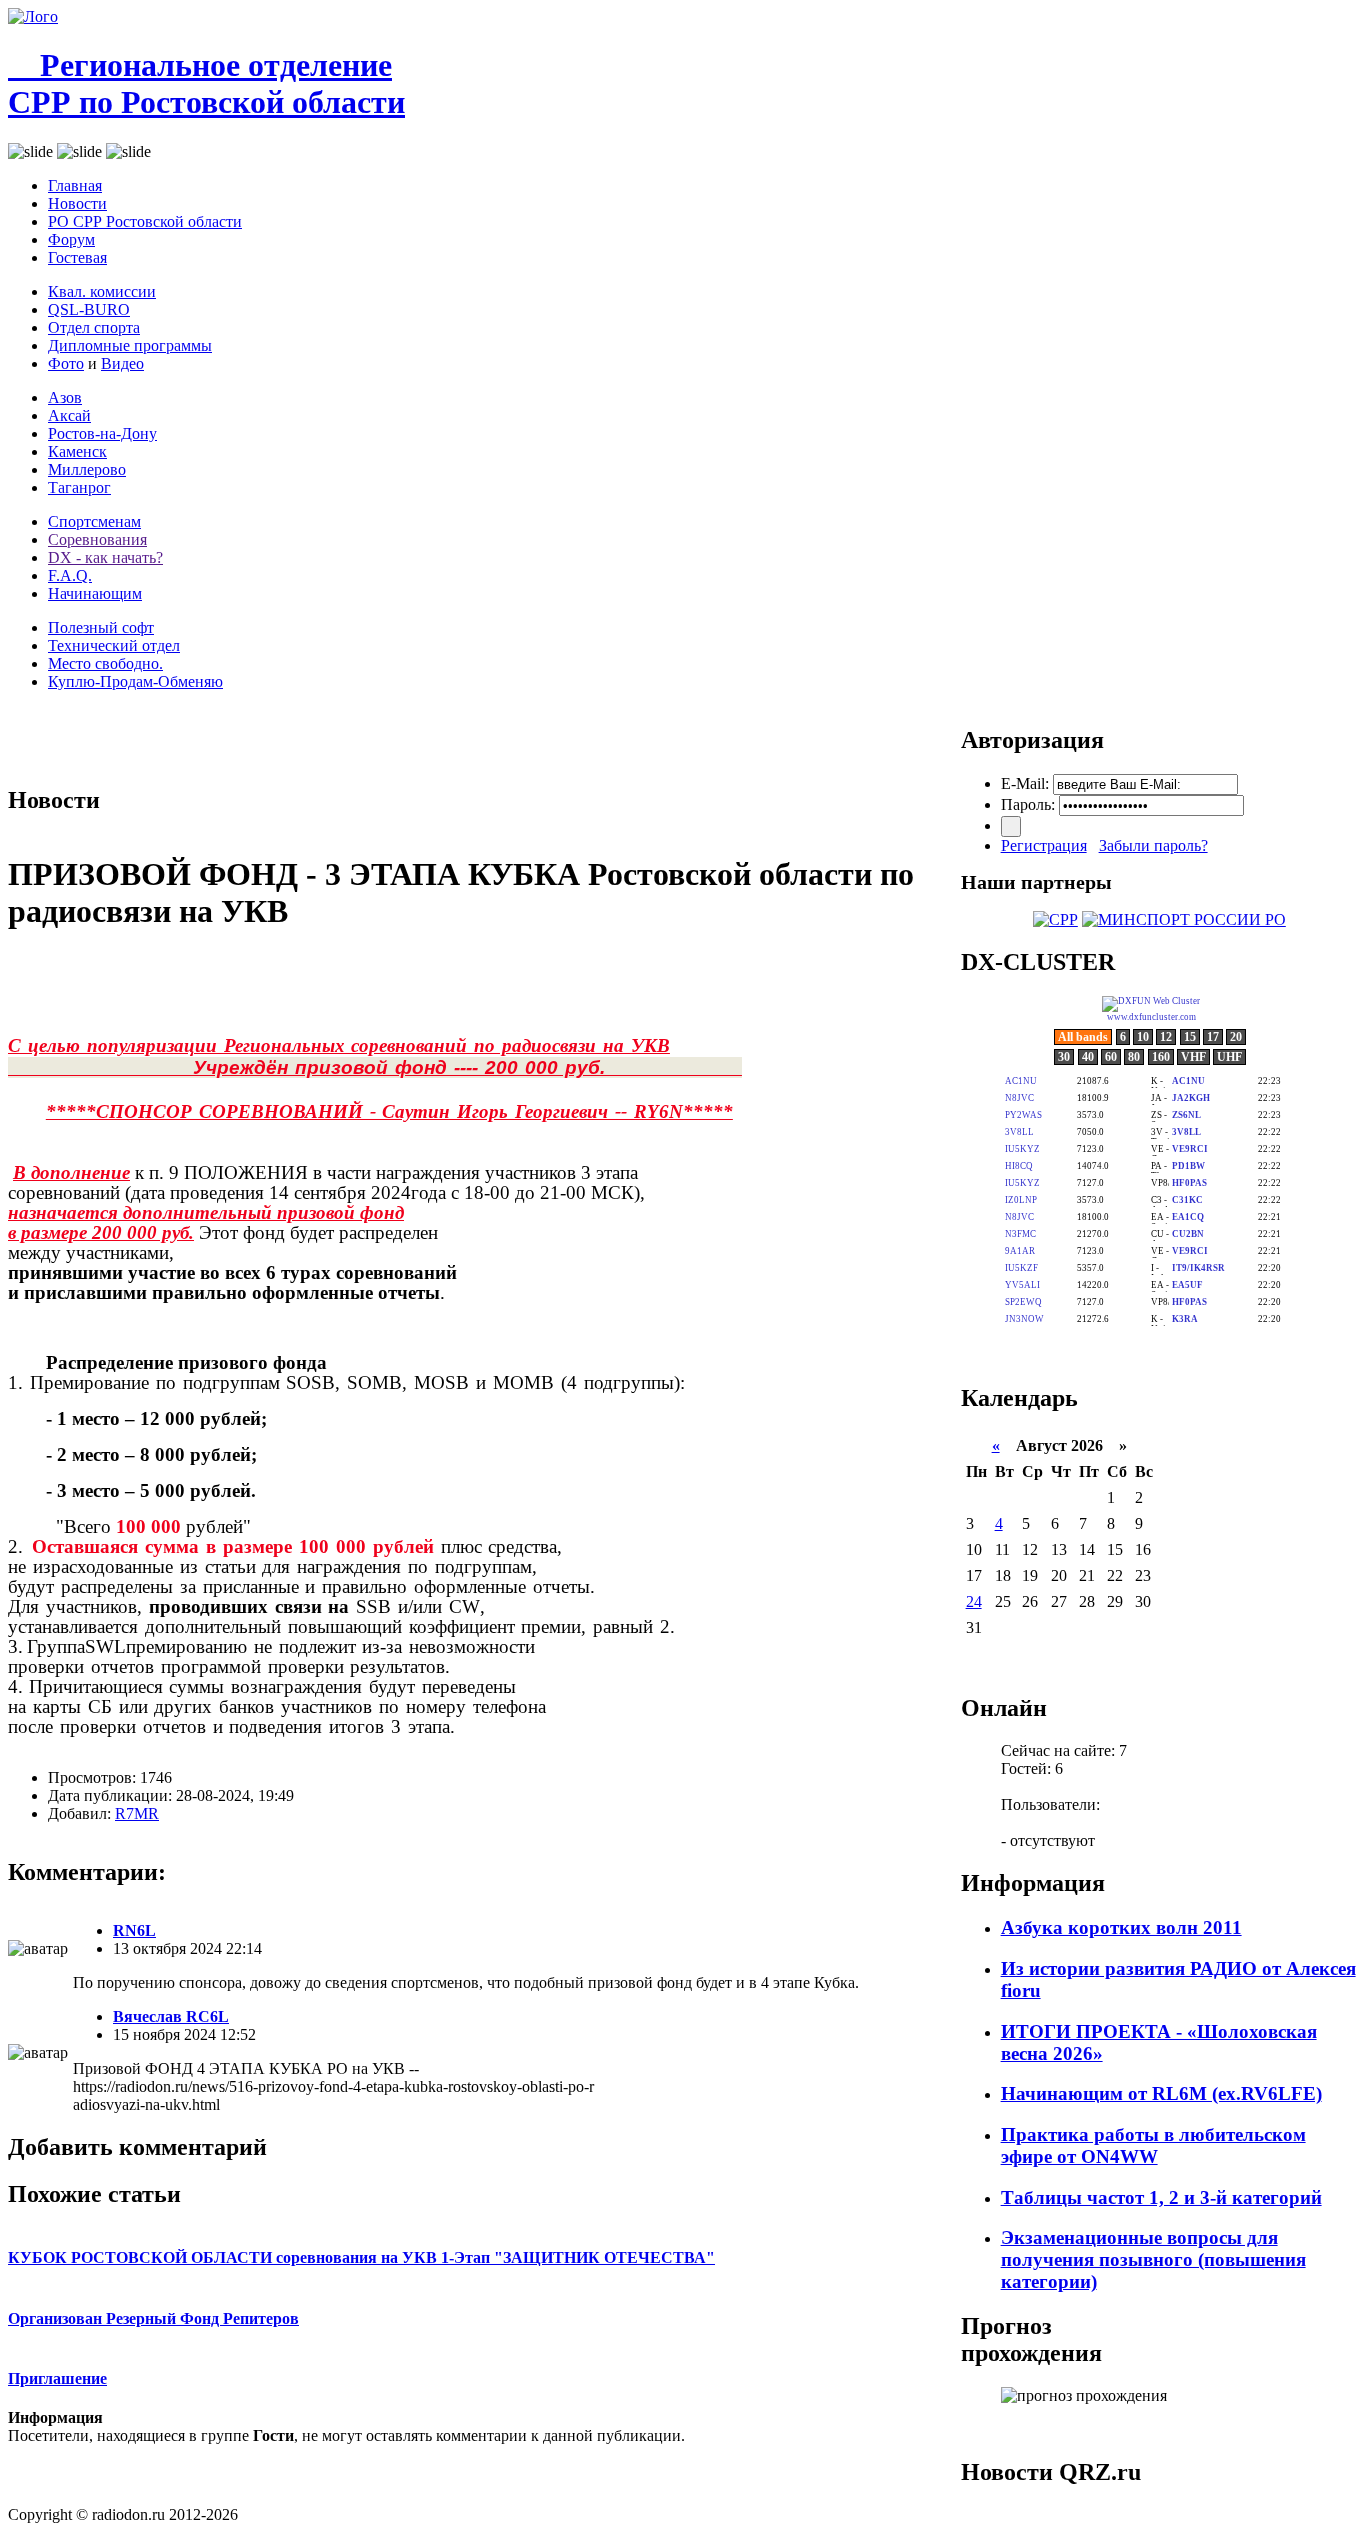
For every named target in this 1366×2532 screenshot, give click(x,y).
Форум (71, 239)
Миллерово (87, 469)
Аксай (69, 415)
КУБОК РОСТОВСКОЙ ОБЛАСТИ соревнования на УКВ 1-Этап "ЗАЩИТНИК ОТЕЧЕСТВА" (361, 2257)
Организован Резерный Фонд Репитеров (153, 2318)
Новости (77, 203)
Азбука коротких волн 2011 (1121, 1927)
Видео (122, 363)
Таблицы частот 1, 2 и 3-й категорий (1161, 2197)
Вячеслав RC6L (171, 2016)
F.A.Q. (70, 575)
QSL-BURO (89, 309)
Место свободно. (105, 663)
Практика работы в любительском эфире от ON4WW (1153, 2145)
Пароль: (1028, 804)
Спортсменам (94, 521)
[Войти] (1011, 826)
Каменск (77, 451)
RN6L (134, 1930)
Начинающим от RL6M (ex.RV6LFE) (1161, 2093)
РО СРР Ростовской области (145, 221)
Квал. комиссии (102, 291)
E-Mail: (1025, 783)
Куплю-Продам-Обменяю (135, 681)
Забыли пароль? (1153, 845)
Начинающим (95, 593)
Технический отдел (114, 645)
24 (974, 1601)
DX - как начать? (105, 557)
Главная (75, 185)
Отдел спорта (94, 327)
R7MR (137, 1813)
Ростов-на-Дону (102, 433)
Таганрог (79, 487)
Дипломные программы (130, 345)
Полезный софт (101, 627)
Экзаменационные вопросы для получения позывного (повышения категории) (1153, 2259)
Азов (65, 397)
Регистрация (1044, 845)
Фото (66, 363)
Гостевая (77, 257)
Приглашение (57, 2378)
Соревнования (97, 539)
